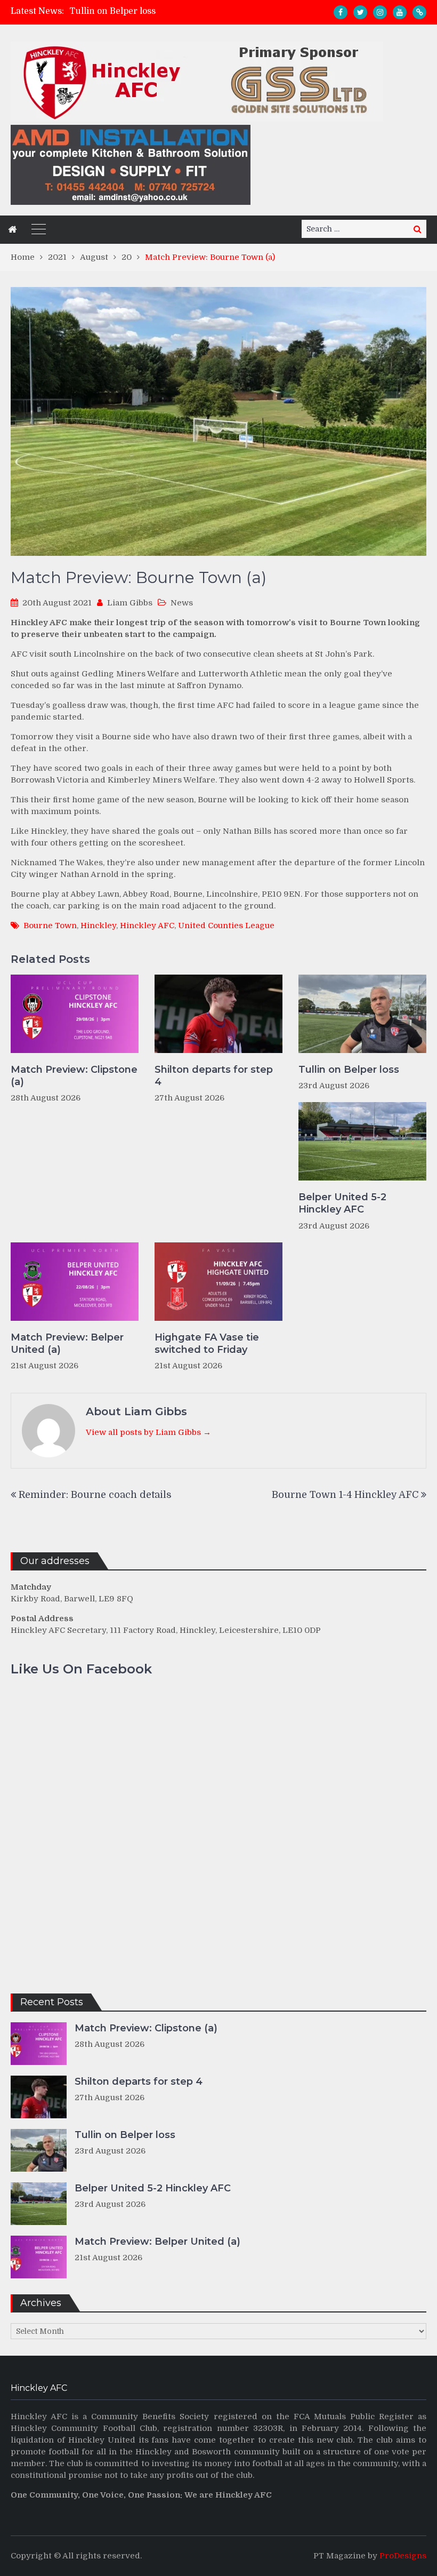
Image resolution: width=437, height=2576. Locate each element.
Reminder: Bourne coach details (95, 1495)
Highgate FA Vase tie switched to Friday (207, 1343)
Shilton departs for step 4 (214, 1076)
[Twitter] (360, 12)
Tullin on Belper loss (112, 11)
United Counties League (226, 926)
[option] (165, 11)
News (182, 603)
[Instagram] (380, 12)
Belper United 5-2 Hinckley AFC (342, 1203)
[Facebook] (341, 12)
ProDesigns (403, 2556)
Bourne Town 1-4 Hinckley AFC (345, 1495)
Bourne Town (50, 926)
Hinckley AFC (147, 926)
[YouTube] (400, 12)
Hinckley (98, 926)
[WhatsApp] (419, 12)
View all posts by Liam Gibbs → (148, 1432)
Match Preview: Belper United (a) (67, 1343)
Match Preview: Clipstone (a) (74, 1076)
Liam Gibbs (130, 603)
